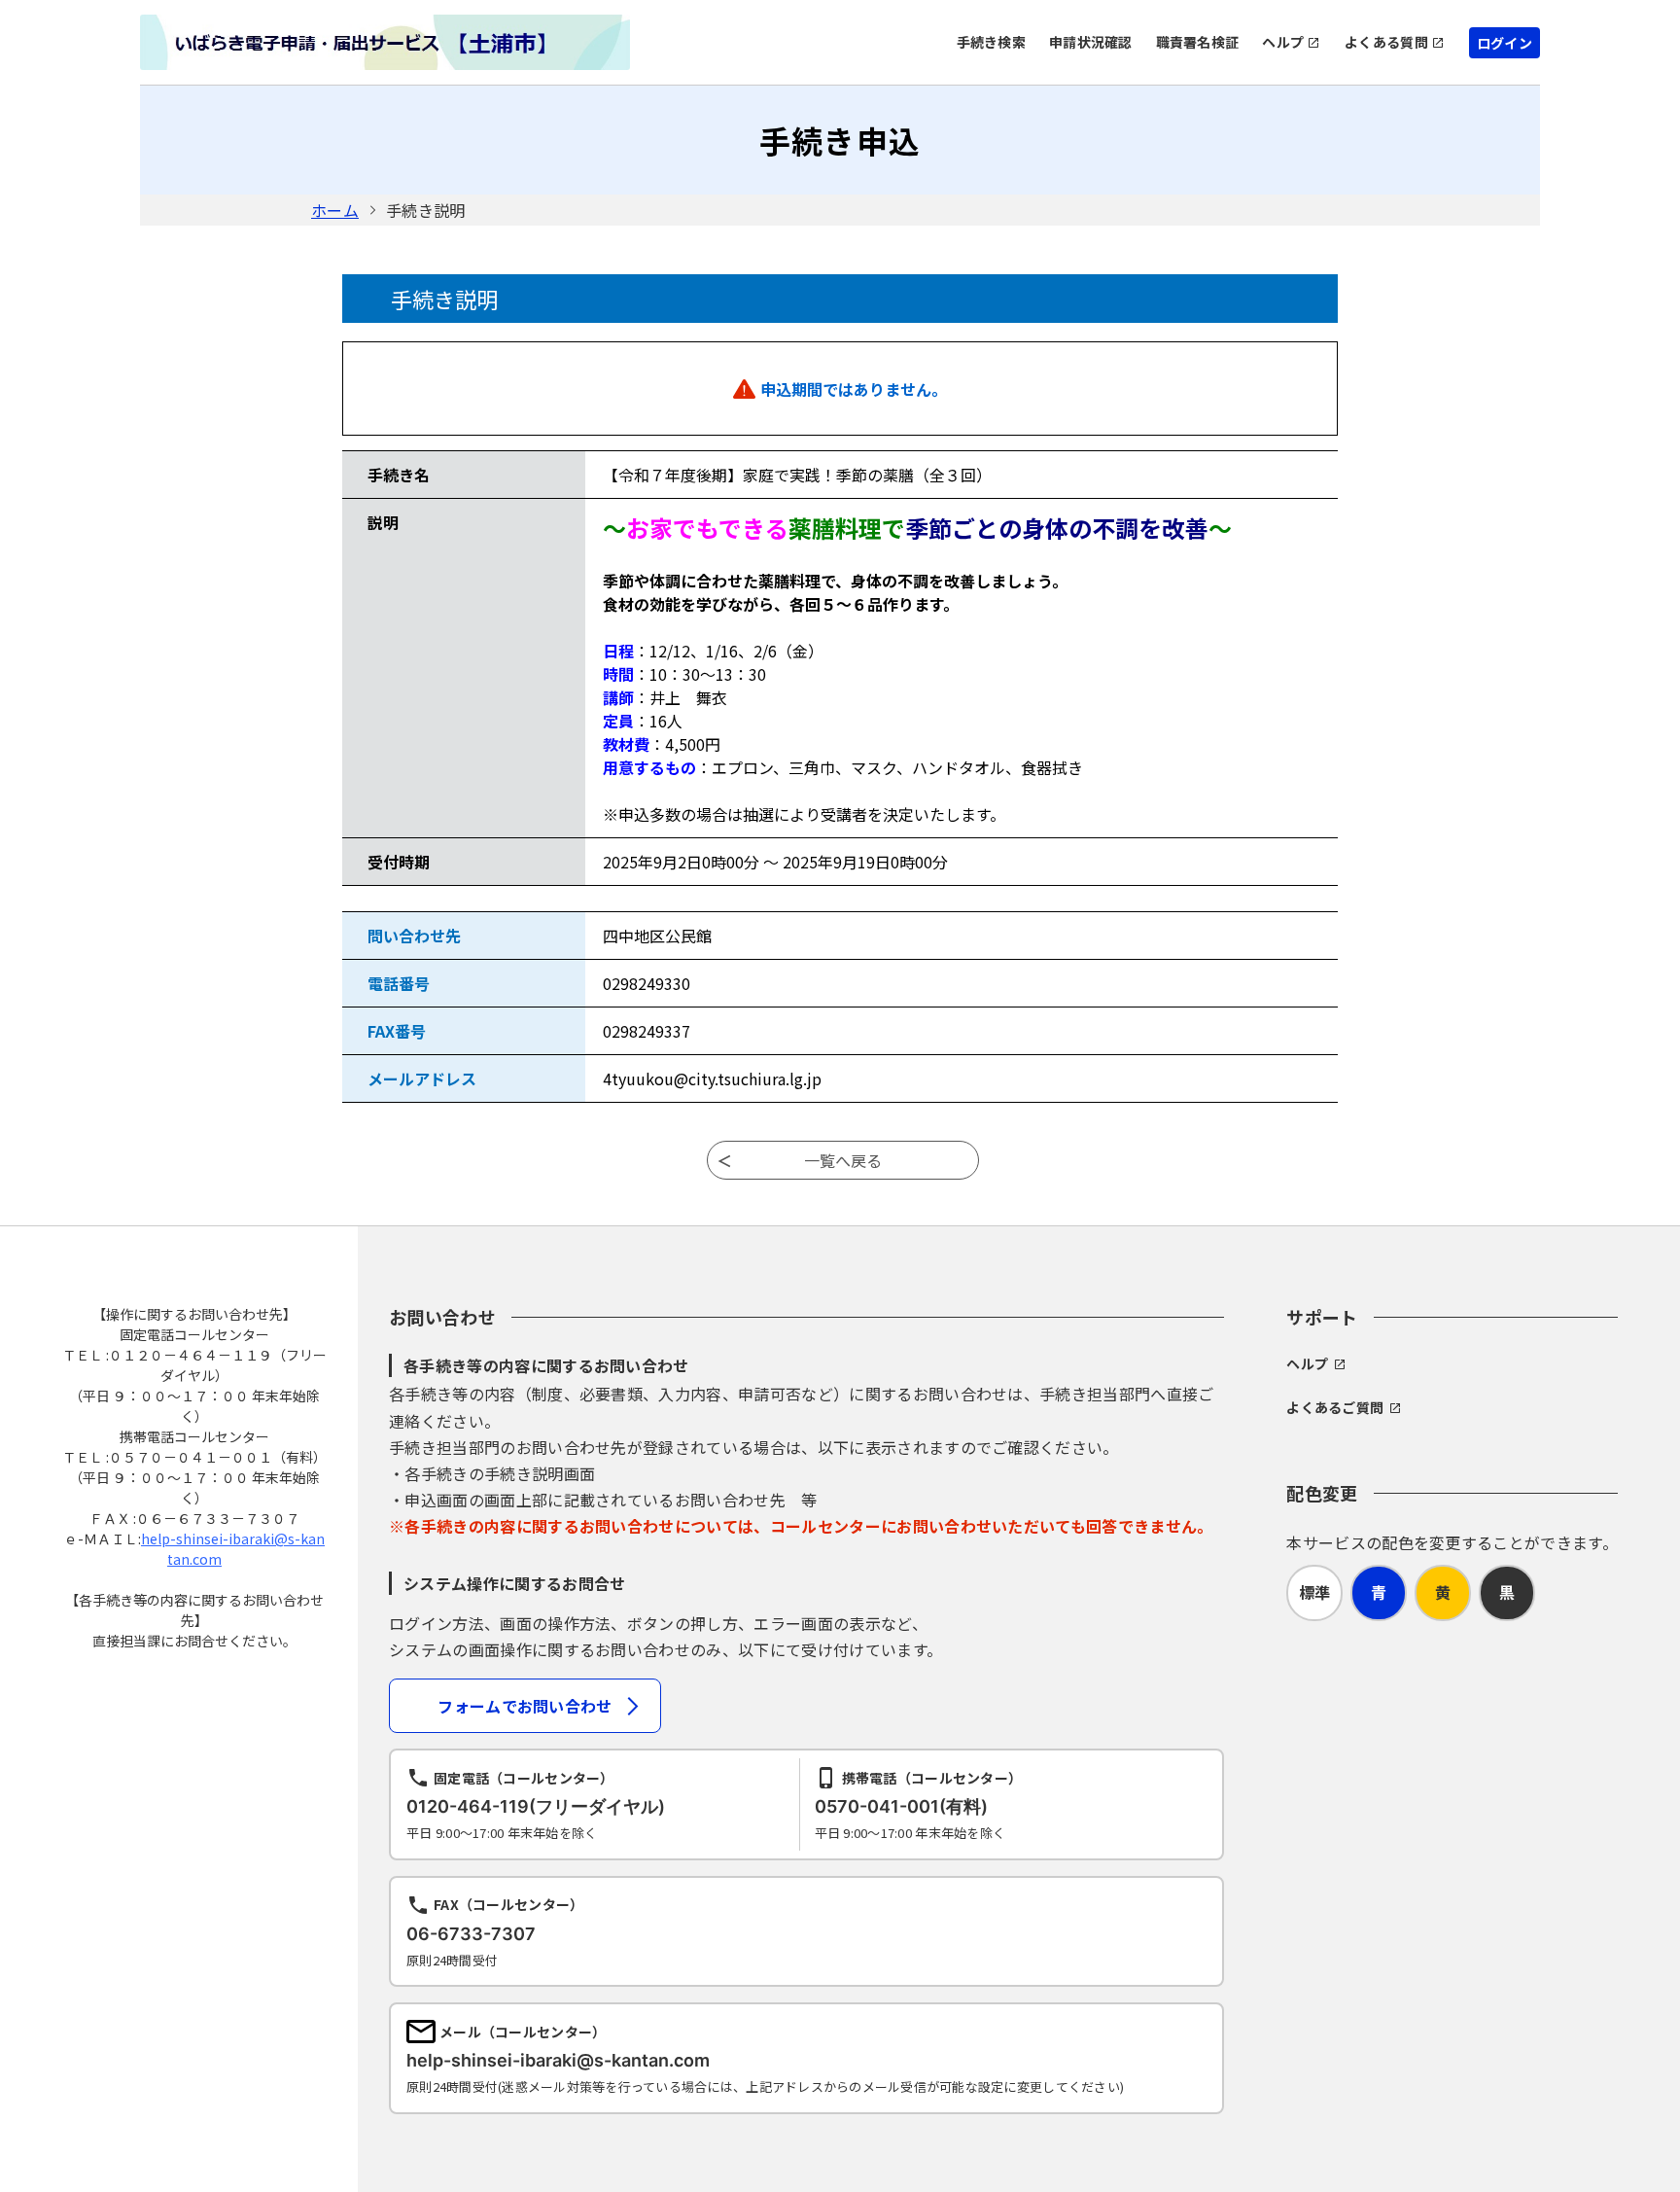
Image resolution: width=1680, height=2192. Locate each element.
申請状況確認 (1091, 42)
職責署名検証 (1198, 42)
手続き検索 (991, 42)
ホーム (335, 210)
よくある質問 (1386, 42)
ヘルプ (1283, 42)
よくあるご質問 (1335, 1407)
